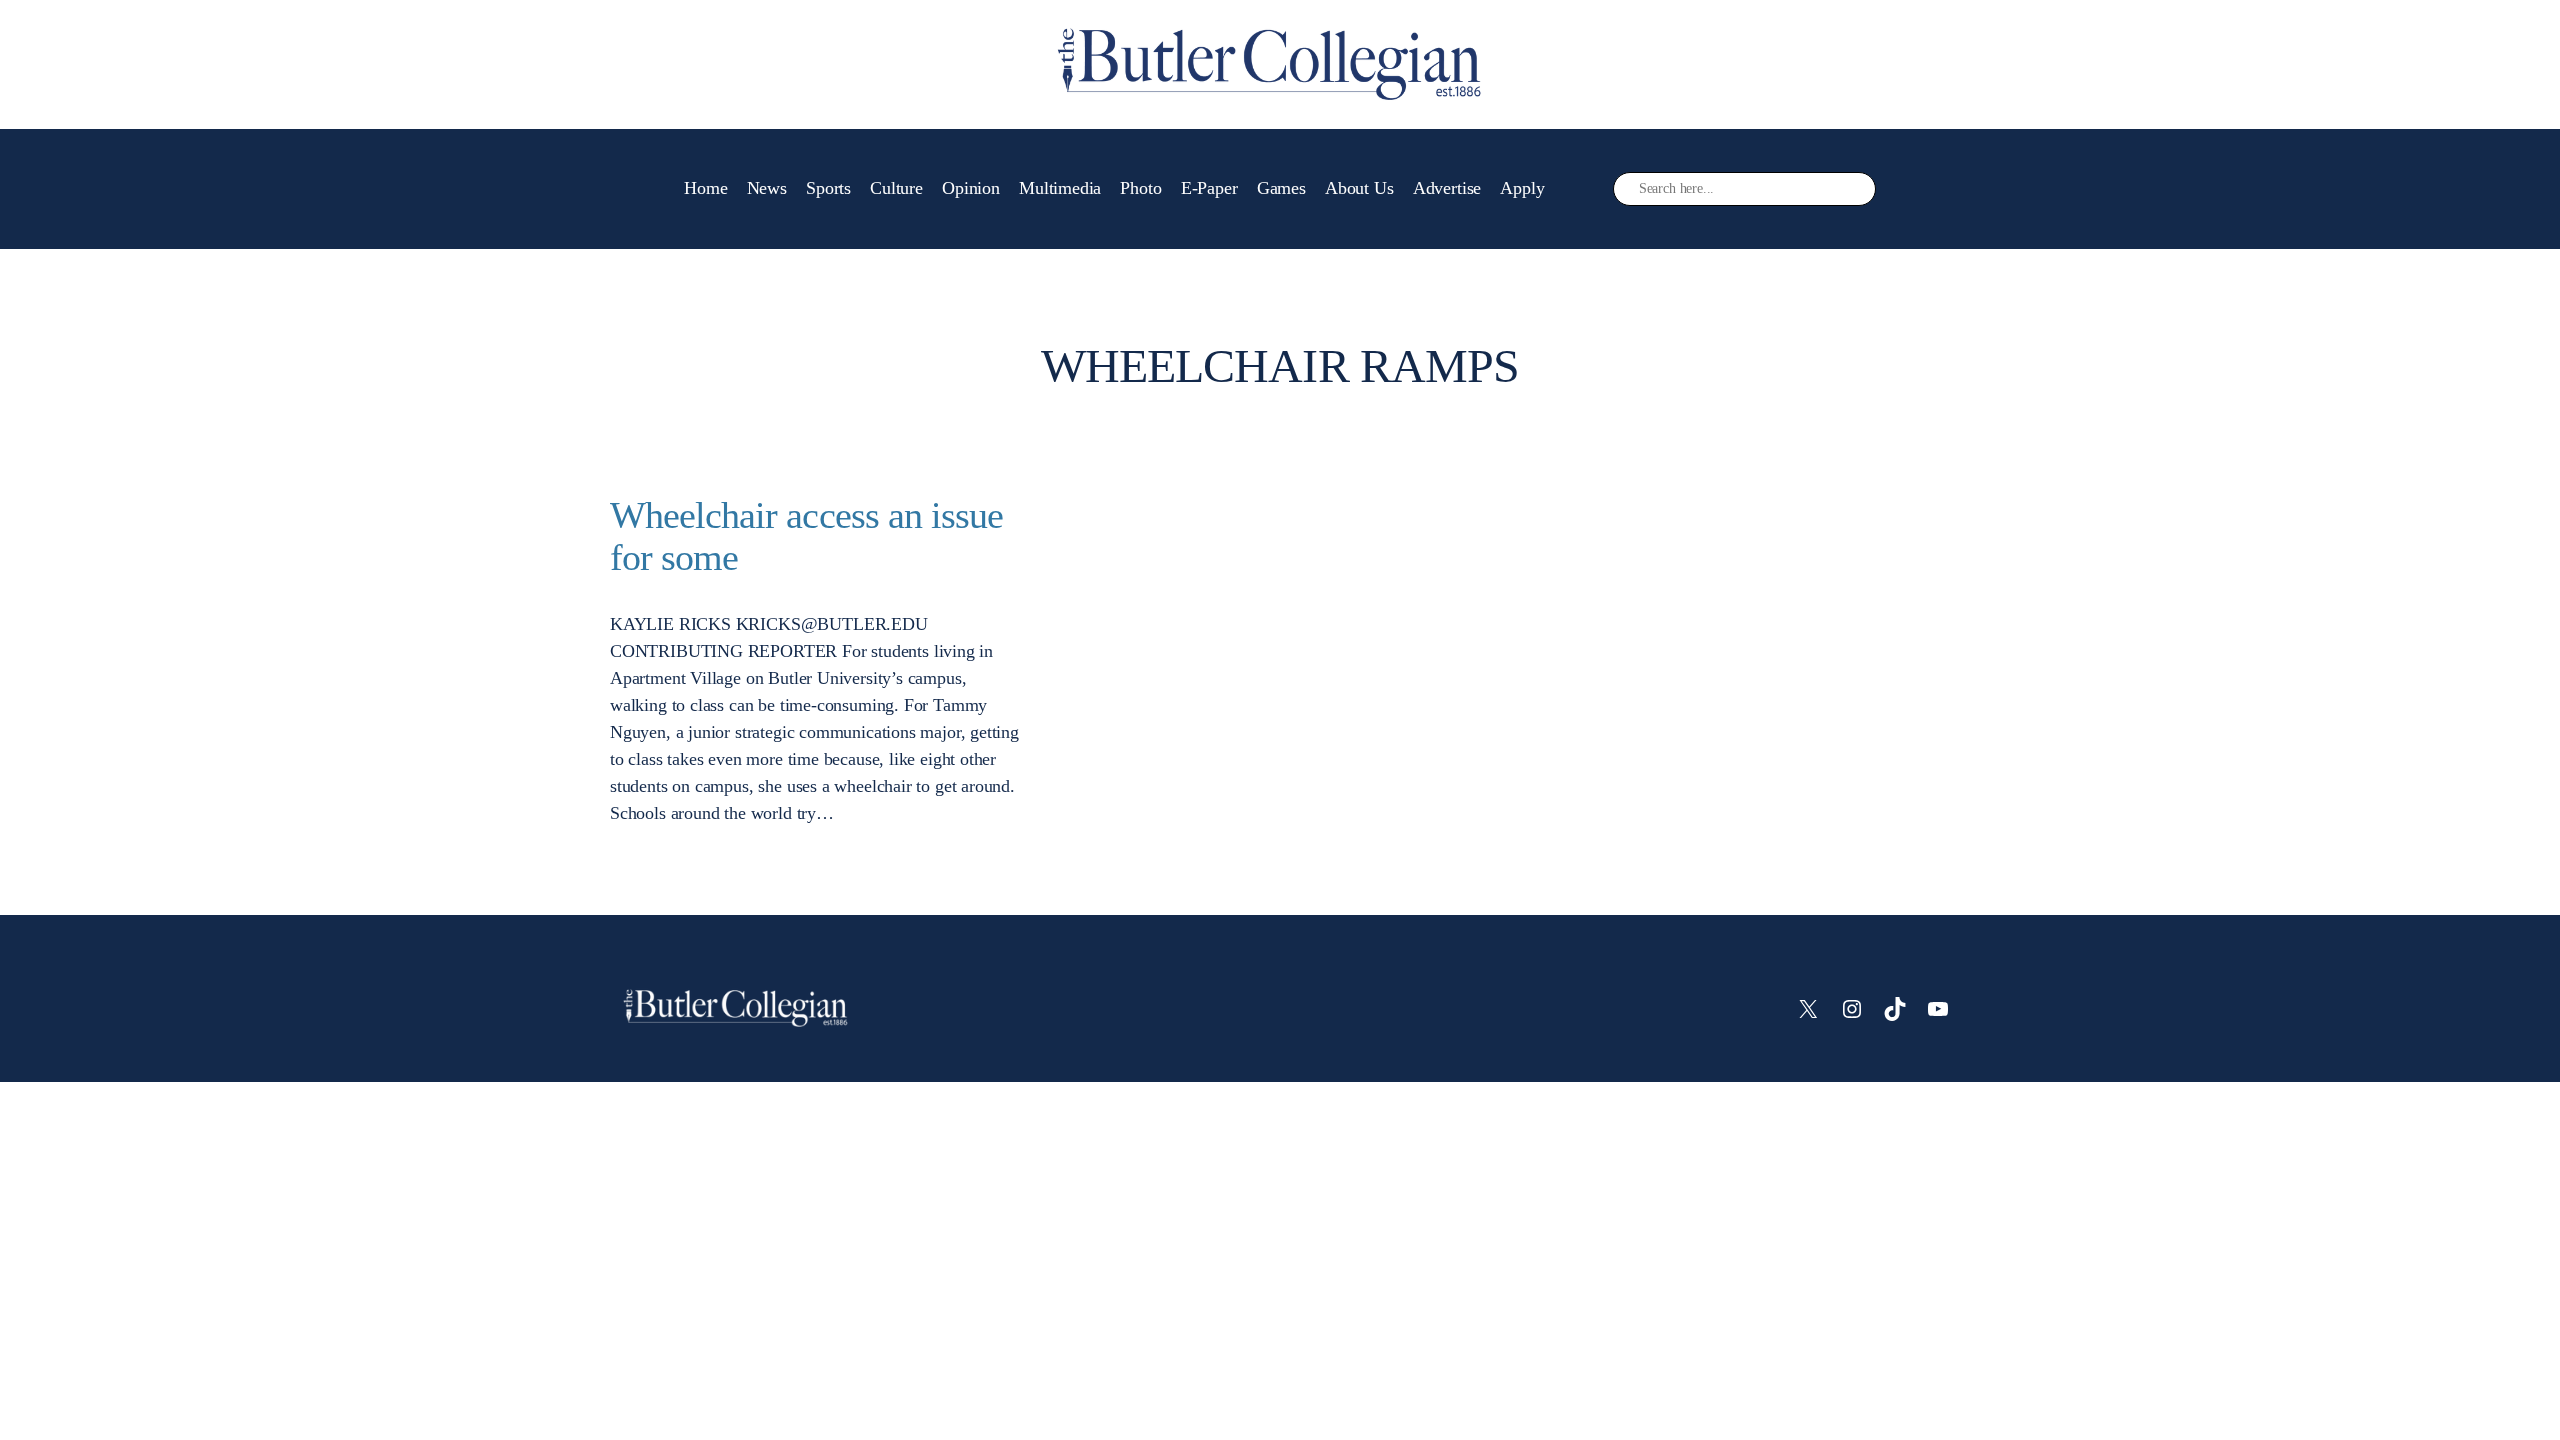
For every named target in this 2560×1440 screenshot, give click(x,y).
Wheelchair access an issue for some (806, 536)
